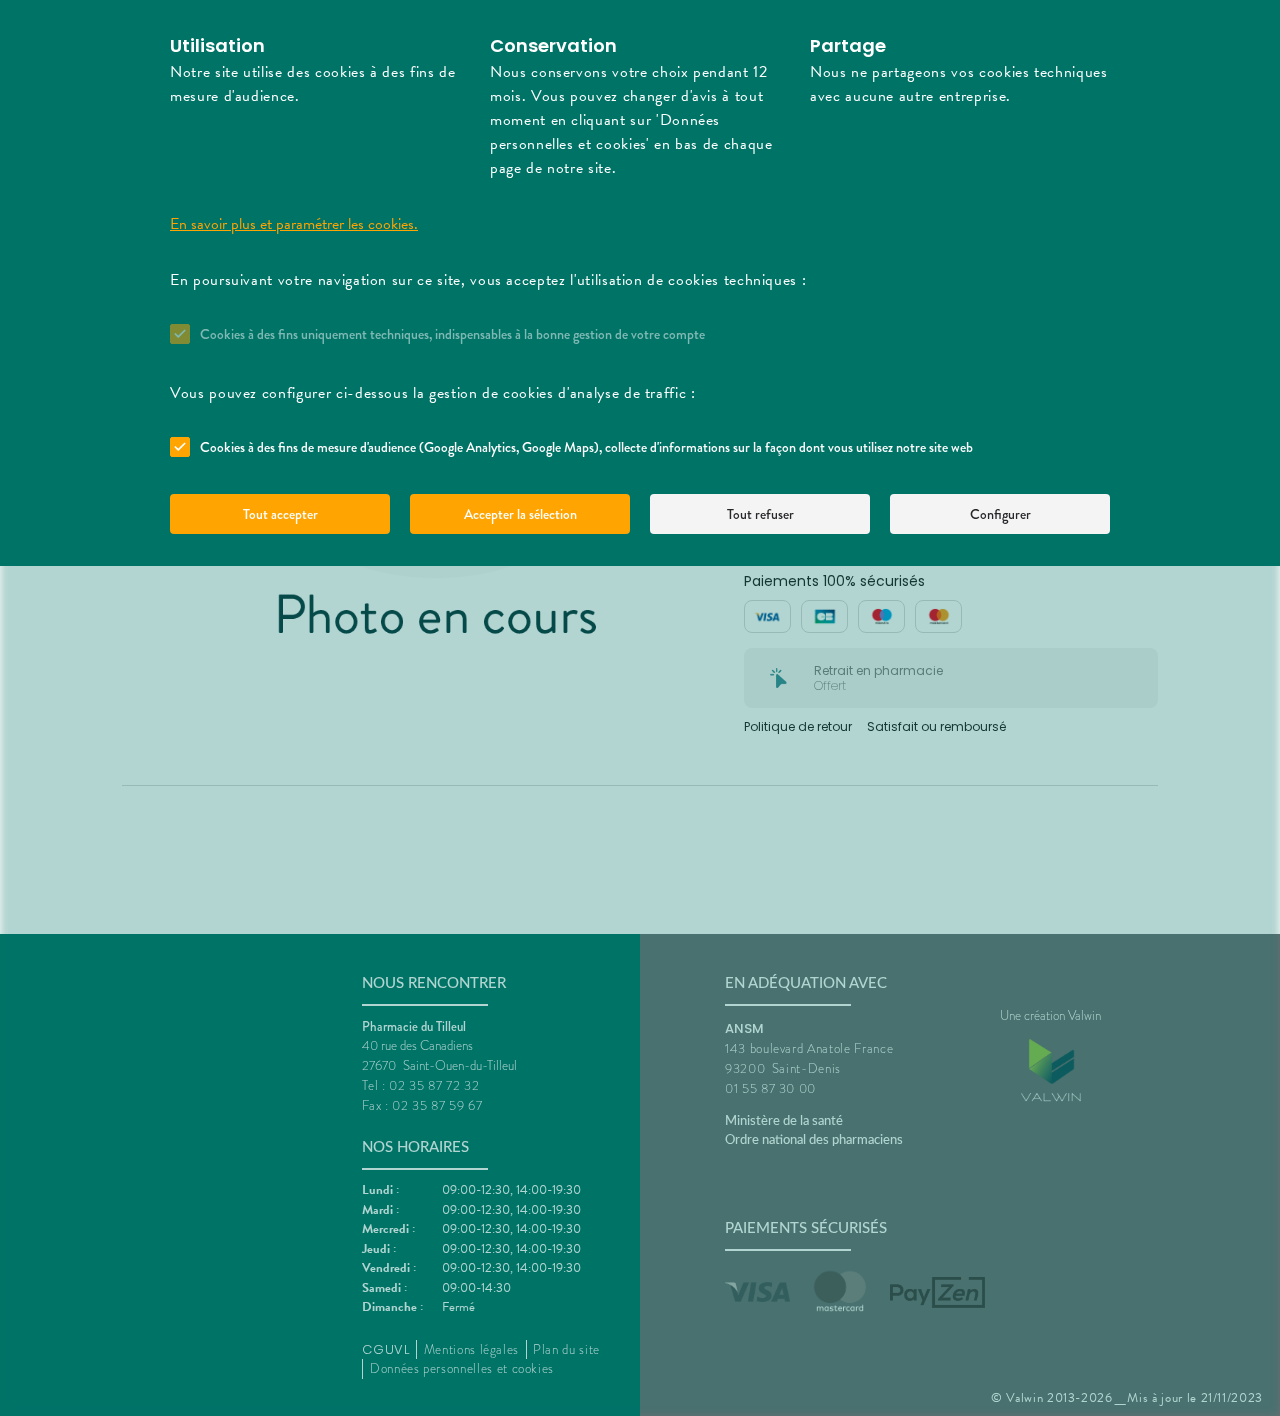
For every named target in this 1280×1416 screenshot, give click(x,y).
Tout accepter (280, 514)
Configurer (1000, 514)
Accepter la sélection (520, 514)
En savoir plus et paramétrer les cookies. (294, 224)
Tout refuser (760, 514)
